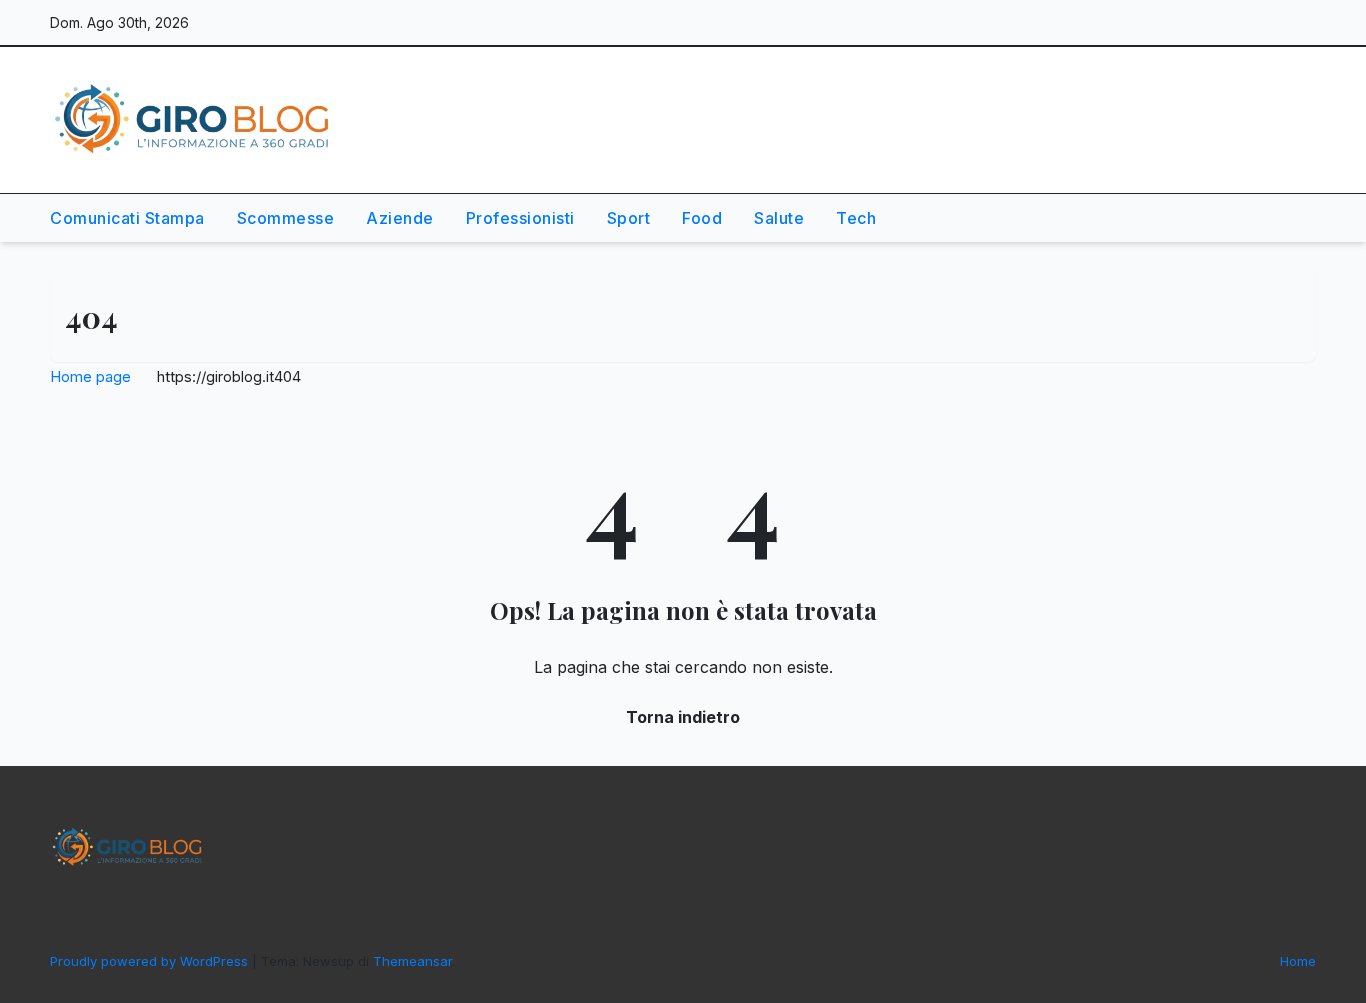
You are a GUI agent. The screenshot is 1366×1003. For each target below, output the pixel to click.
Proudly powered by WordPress (151, 961)
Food (702, 218)
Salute (779, 218)
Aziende (400, 218)
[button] (1254, 218)
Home (1298, 961)
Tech (856, 218)
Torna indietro (683, 717)
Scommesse (286, 218)
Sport (629, 218)
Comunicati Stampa (127, 218)
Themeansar (412, 961)
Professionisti (520, 218)
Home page (90, 376)
